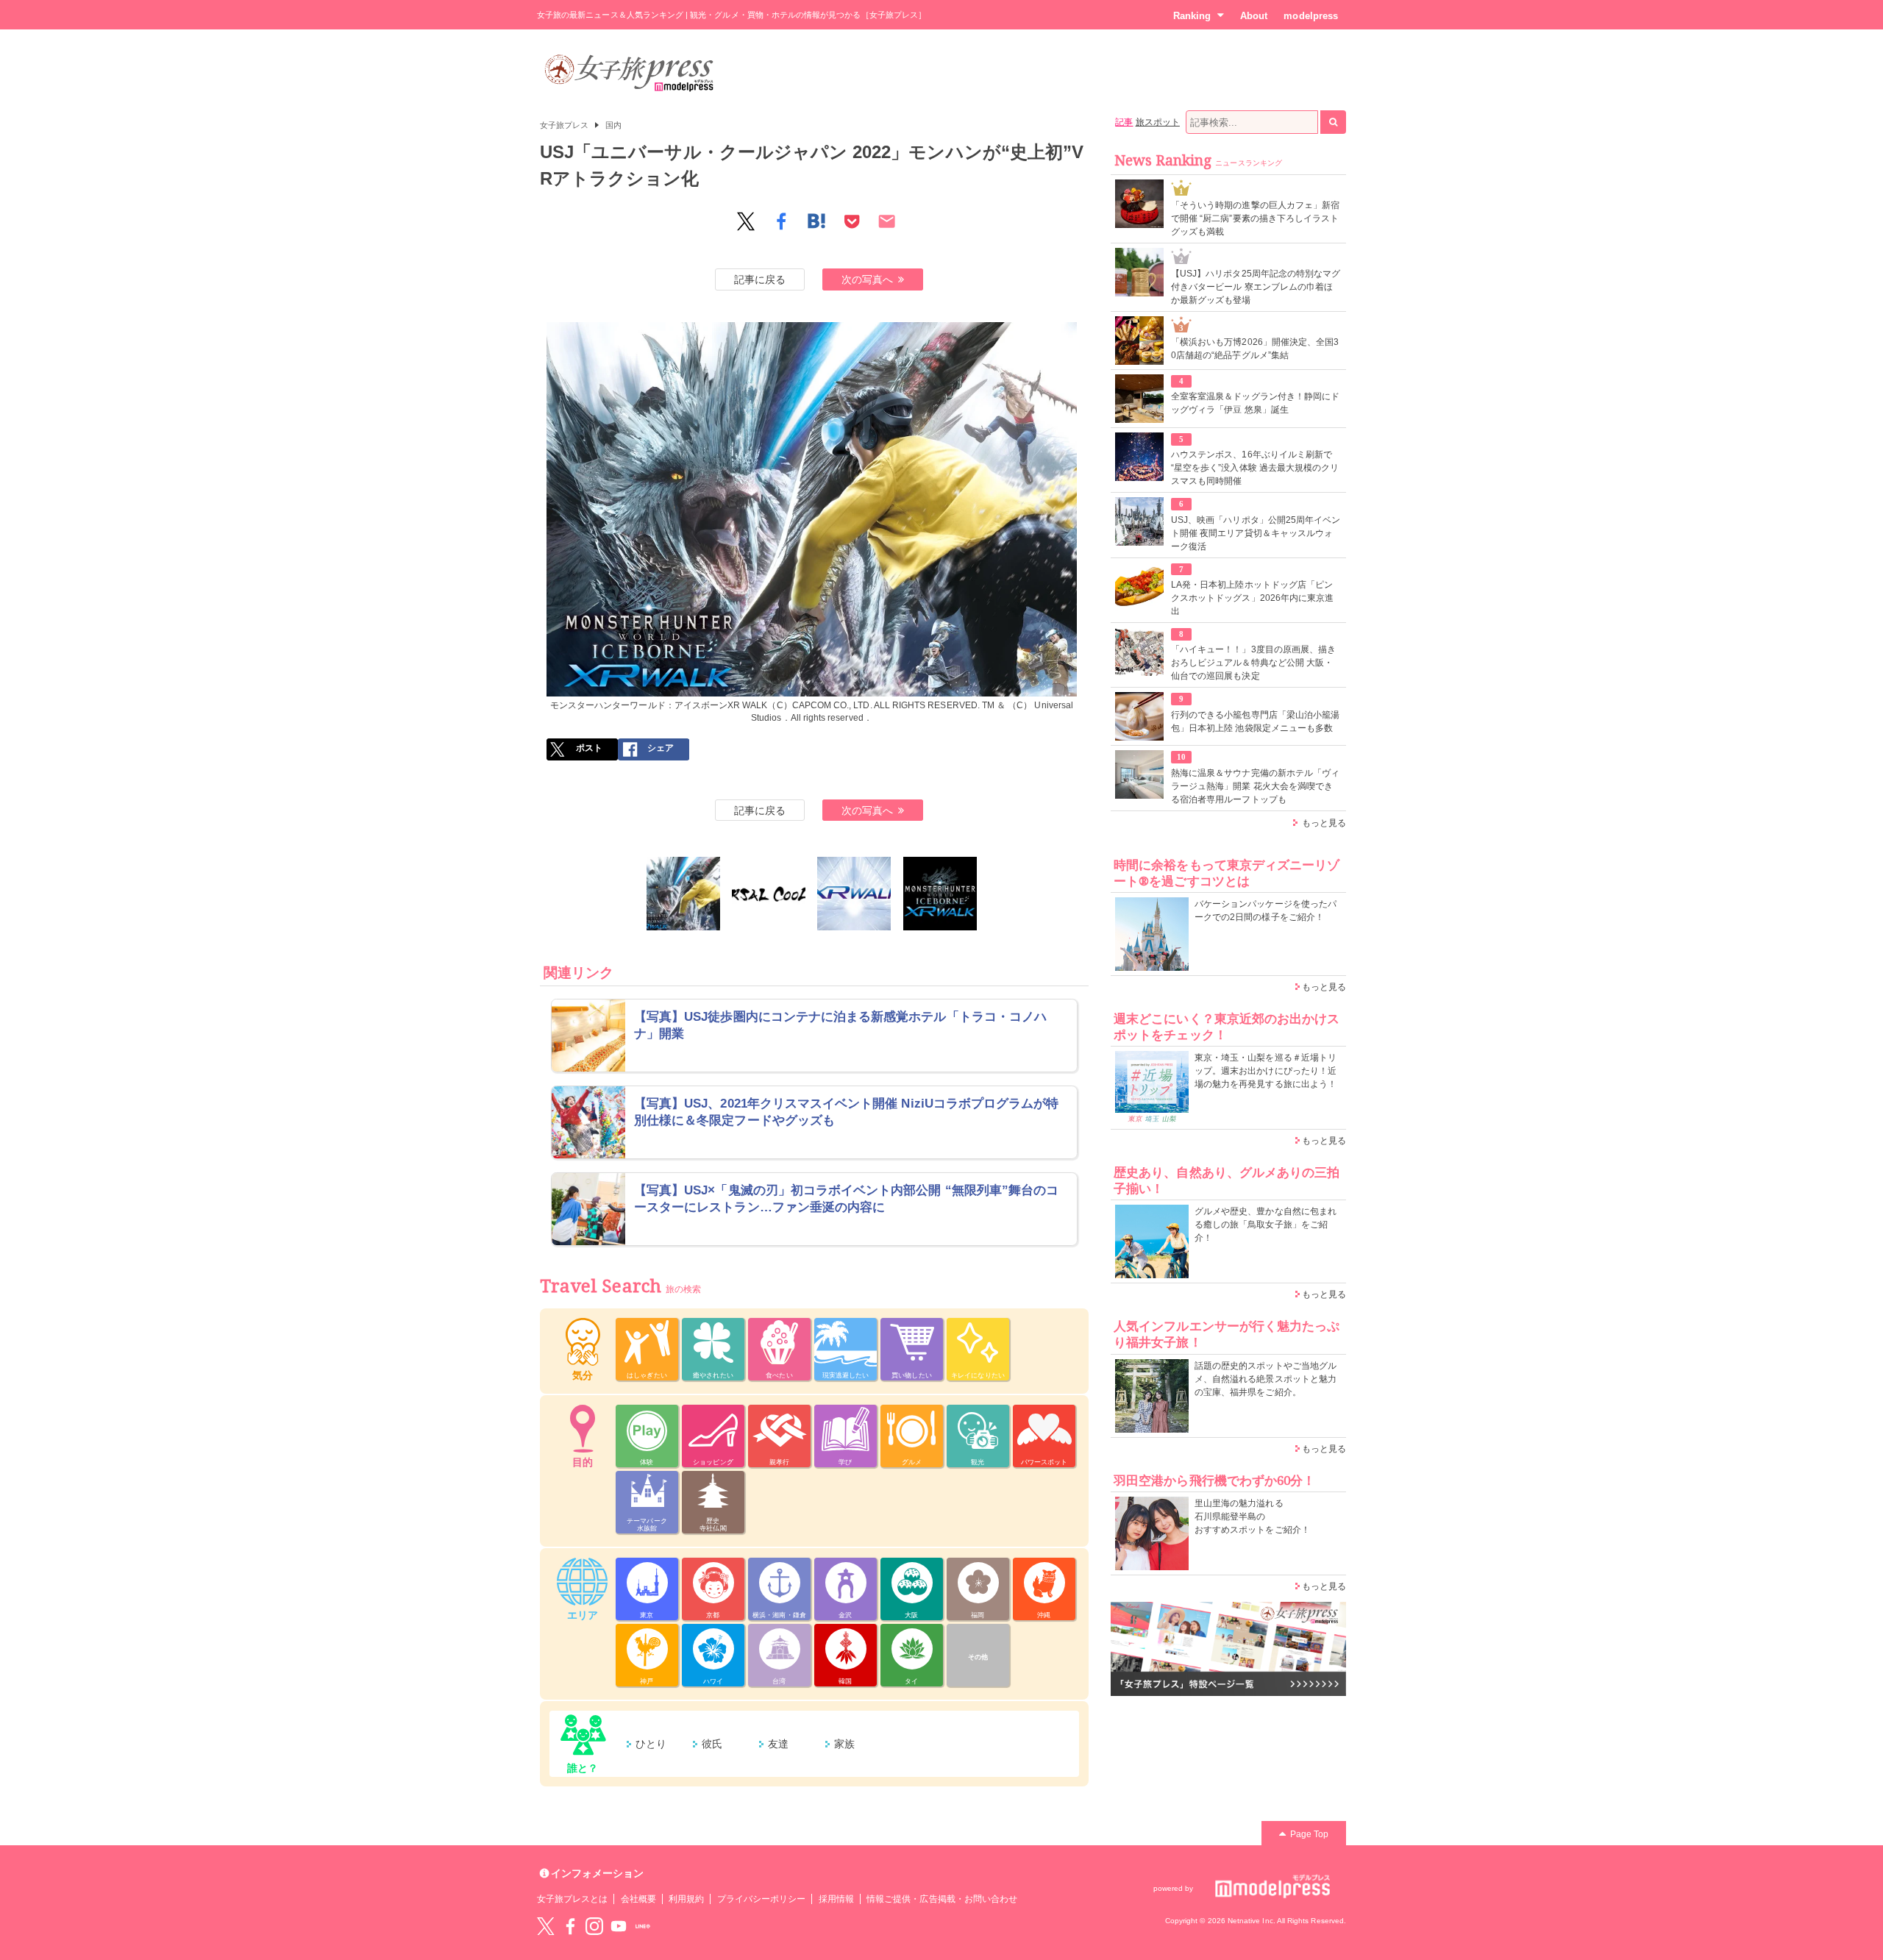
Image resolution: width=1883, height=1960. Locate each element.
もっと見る (1324, 823)
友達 (778, 1744)
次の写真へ (867, 279)
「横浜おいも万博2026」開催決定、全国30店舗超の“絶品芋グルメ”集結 (1255, 349)
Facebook (570, 1926)
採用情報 (836, 1899)
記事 (1124, 122)
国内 (613, 125)
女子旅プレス (564, 125)
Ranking (1192, 16)
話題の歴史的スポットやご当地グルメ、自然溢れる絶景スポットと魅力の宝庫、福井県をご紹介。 (1266, 1379)
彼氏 (712, 1744)
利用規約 (686, 1899)
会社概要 (638, 1899)
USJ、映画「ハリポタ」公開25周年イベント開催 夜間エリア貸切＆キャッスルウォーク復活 (1256, 533)
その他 (978, 1657)
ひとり (651, 1744)
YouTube (619, 1926)
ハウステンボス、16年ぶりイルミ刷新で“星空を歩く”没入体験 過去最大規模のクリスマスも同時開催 (1255, 468)
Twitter (546, 1926)
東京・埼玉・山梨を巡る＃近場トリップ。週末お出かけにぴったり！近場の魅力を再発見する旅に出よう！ (1266, 1071)
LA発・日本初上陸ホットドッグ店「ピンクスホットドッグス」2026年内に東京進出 (1252, 598)
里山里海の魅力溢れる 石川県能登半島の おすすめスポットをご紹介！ (1252, 1517)
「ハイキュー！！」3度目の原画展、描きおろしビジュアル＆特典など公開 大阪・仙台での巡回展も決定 (1253, 663)
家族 (844, 1744)
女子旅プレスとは (572, 1899)
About (1254, 16)
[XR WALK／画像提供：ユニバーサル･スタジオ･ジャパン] (854, 894)
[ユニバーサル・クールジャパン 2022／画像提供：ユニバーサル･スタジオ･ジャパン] (769, 894)
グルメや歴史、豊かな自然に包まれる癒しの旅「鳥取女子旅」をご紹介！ (1266, 1225)
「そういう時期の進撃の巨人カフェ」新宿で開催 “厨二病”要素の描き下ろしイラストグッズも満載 (1255, 218)
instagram (594, 1926)
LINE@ (643, 1926)
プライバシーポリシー (762, 1899)
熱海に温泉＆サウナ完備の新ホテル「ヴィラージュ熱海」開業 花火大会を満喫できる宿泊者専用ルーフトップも (1255, 786)
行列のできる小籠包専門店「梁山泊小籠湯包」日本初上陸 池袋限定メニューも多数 (1255, 721)
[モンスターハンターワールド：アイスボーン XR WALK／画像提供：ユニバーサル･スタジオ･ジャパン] (940, 894)
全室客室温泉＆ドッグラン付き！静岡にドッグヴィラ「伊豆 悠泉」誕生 (1255, 403)
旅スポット (1158, 122)
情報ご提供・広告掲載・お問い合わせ (942, 1899)
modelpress (1311, 16)
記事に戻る (760, 279)
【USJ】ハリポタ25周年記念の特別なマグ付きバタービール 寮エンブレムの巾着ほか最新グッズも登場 (1256, 287)
